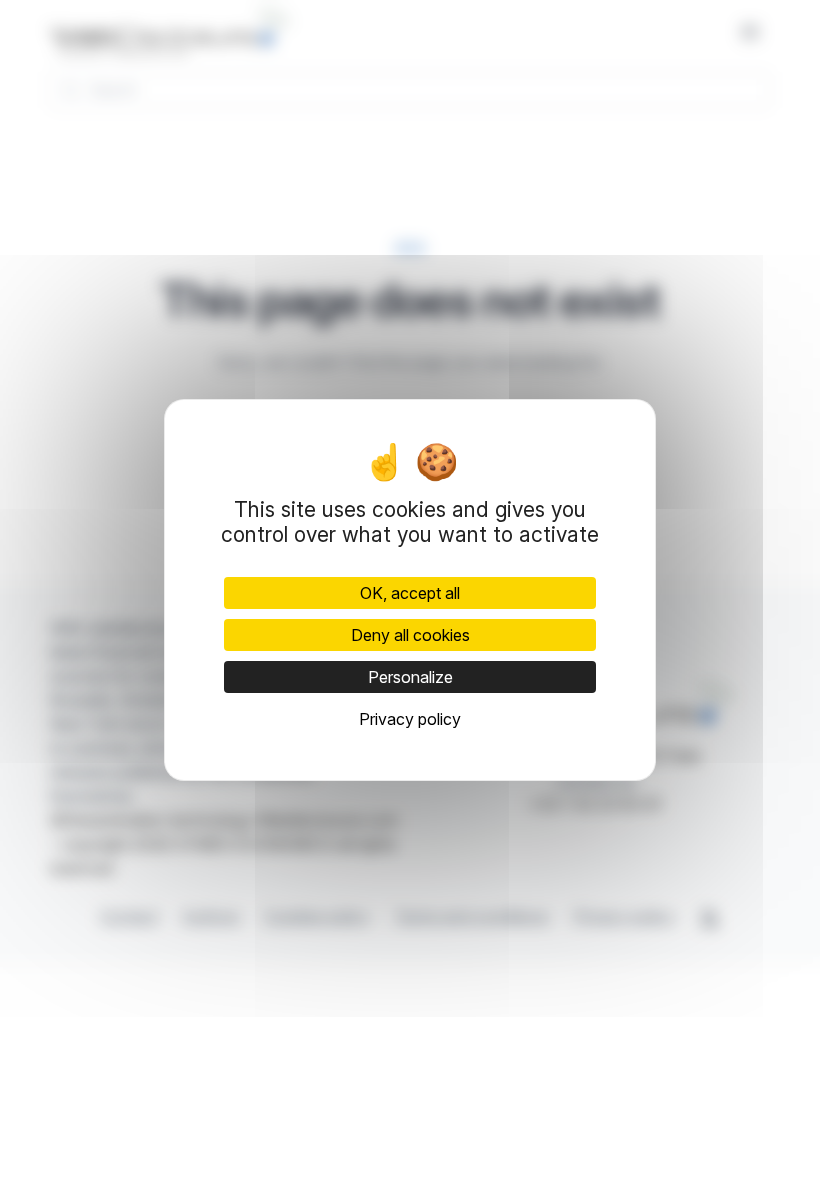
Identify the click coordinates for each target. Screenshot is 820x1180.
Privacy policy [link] (410, 719)
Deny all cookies (410, 635)
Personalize (410, 677)
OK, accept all (410, 593)
